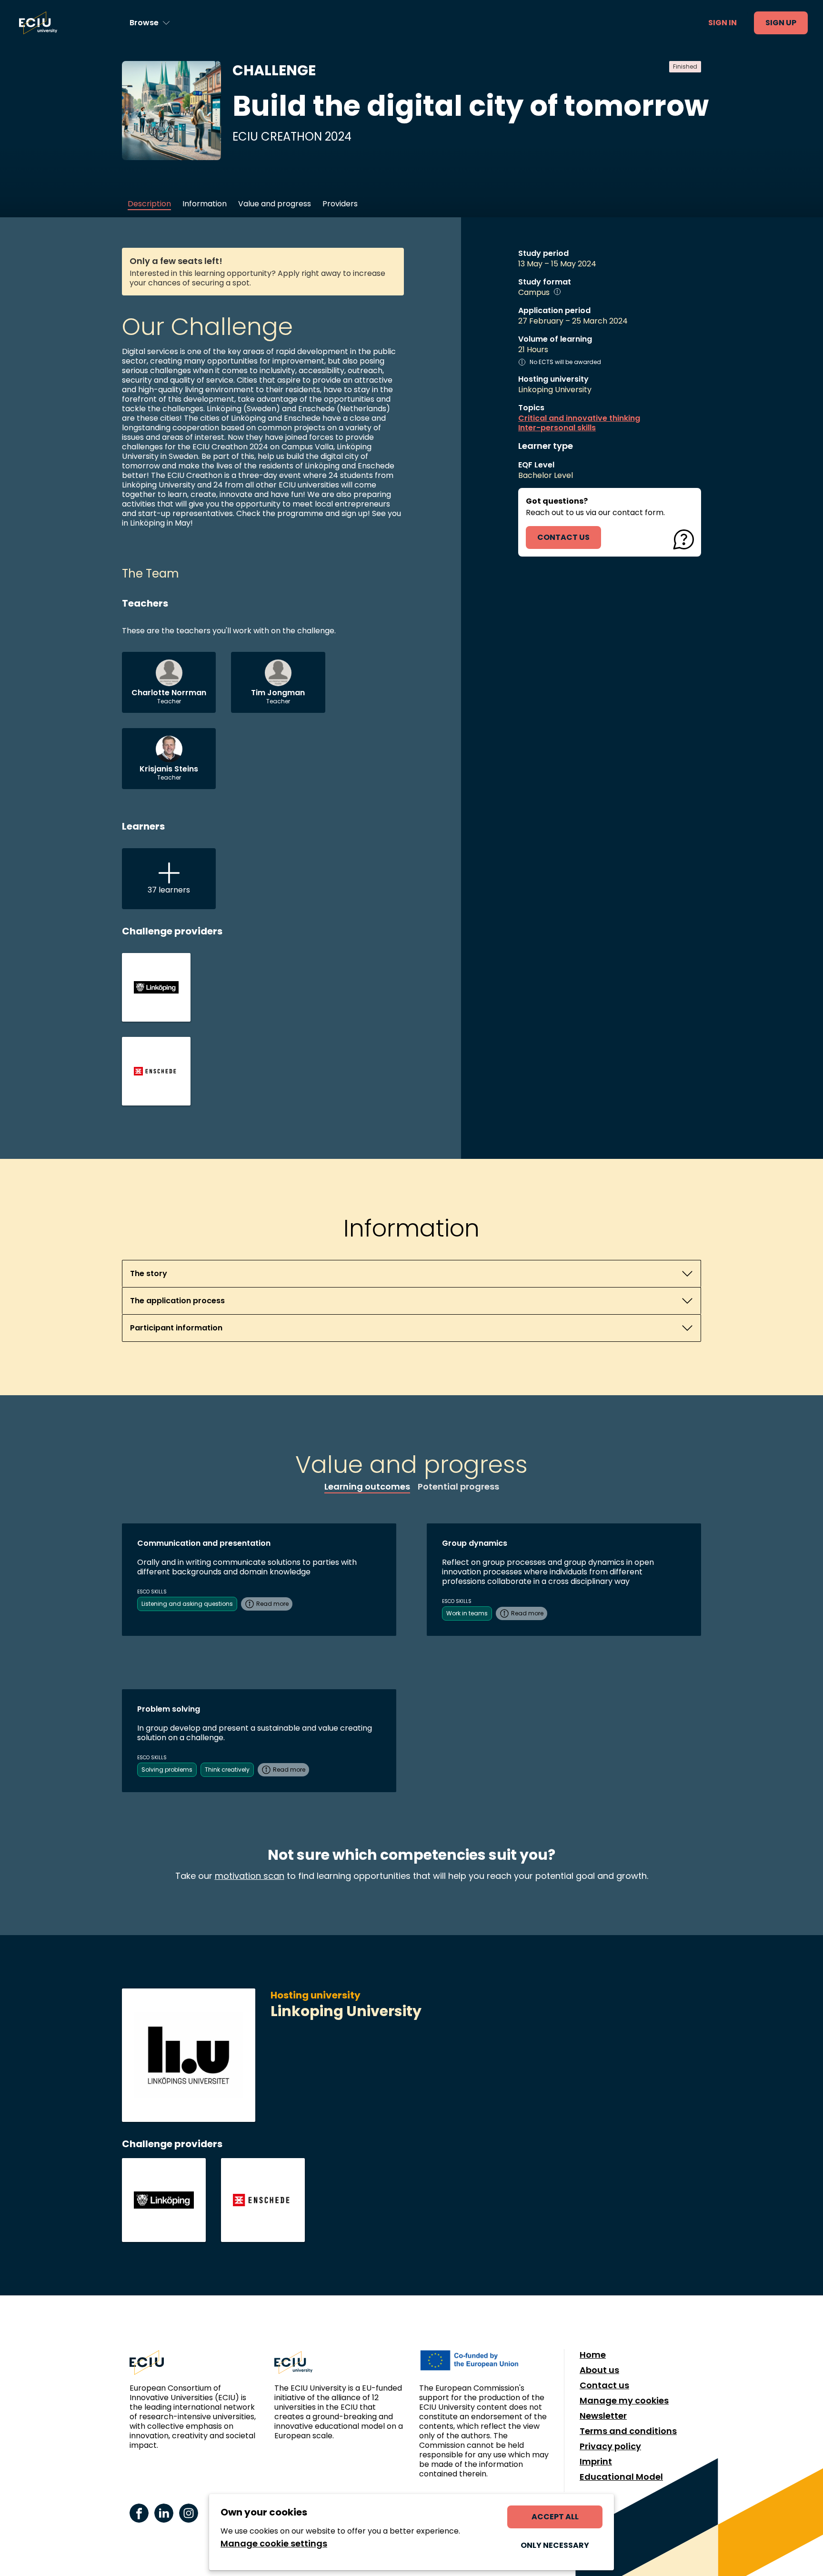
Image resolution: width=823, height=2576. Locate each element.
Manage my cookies (624, 2401)
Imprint (596, 2462)
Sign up (781, 23)
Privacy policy (610, 2446)
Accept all (555, 2517)
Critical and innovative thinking (579, 418)
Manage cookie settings (274, 2544)
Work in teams (467, 1613)
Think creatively (227, 1770)
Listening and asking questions (187, 1604)
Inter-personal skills (557, 428)
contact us (563, 537)
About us (599, 2370)
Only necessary (555, 2545)
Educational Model (621, 2477)
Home (593, 2355)
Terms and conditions (628, 2431)
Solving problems (167, 1770)
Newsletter (603, 2416)
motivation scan (250, 1876)
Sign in (723, 23)
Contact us (604, 2385)
